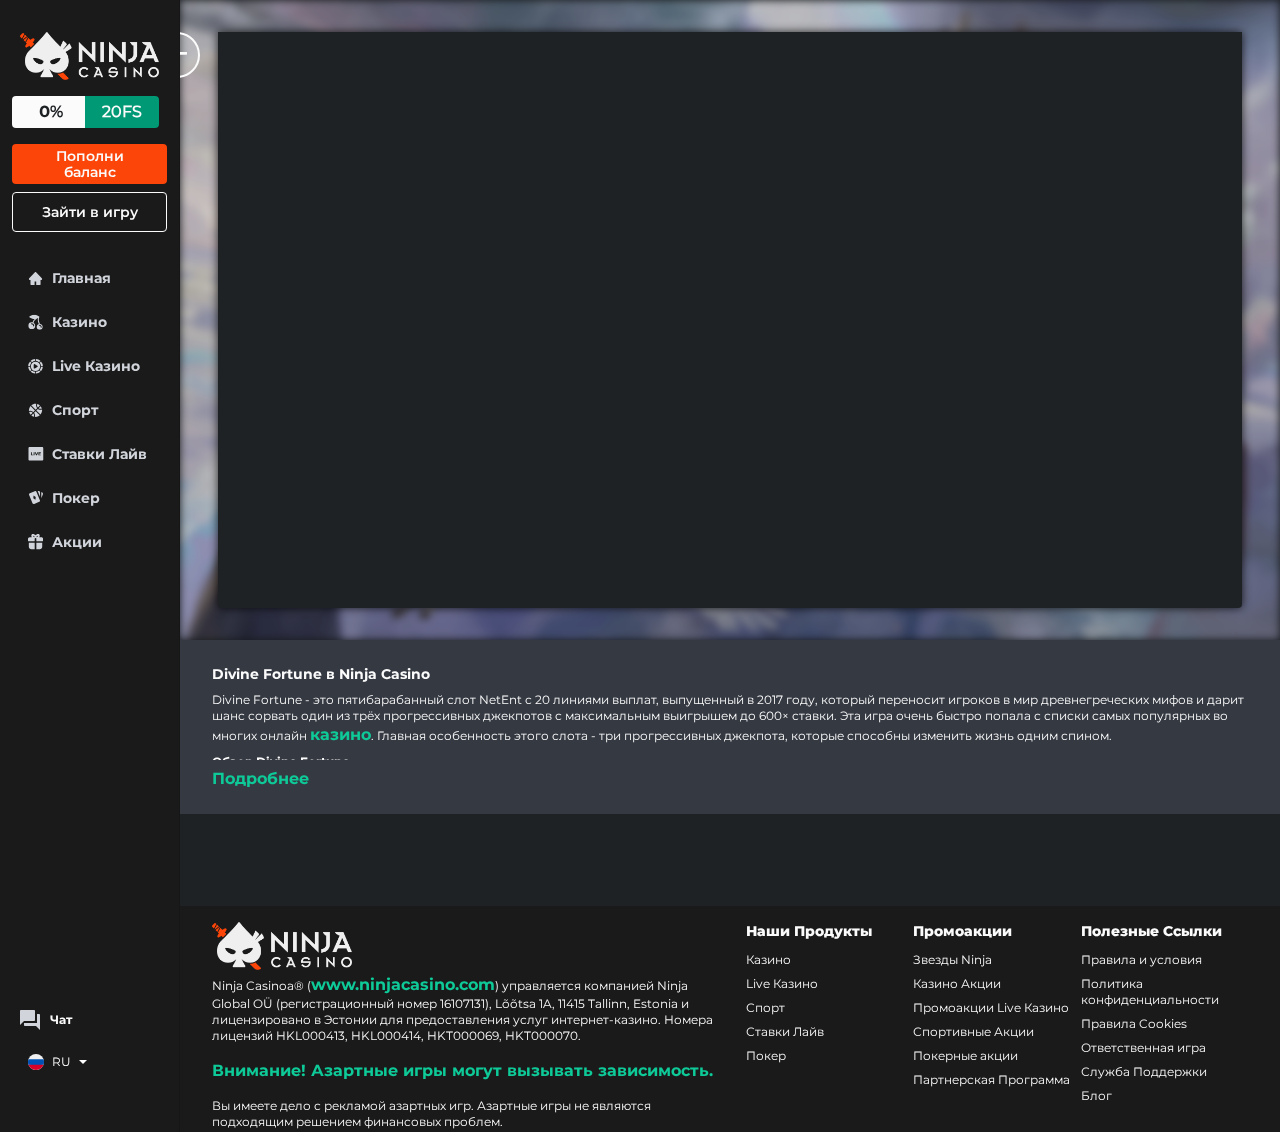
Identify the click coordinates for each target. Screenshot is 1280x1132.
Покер (766, 1055)
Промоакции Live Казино (991, 1007)
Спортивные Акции (973, 1031)
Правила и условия (1141, 959)
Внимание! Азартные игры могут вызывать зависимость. (462, 1070)
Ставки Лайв (785, 1031)
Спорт (765, 1007)
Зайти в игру (90, 212)
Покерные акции (965, 1055)
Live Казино (782, 983)
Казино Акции (957, 983)
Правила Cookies (1134, 1023)
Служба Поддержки (1144, 1071)
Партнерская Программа (991, 1079)
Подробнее (260, 778)
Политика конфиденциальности (1150, 991)
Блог (1096, 1095)
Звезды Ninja (952, 959)
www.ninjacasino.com (403, 984)
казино (340, 734)
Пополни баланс (90, 164)
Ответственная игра (1143, 1047)
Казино (768, 959)
